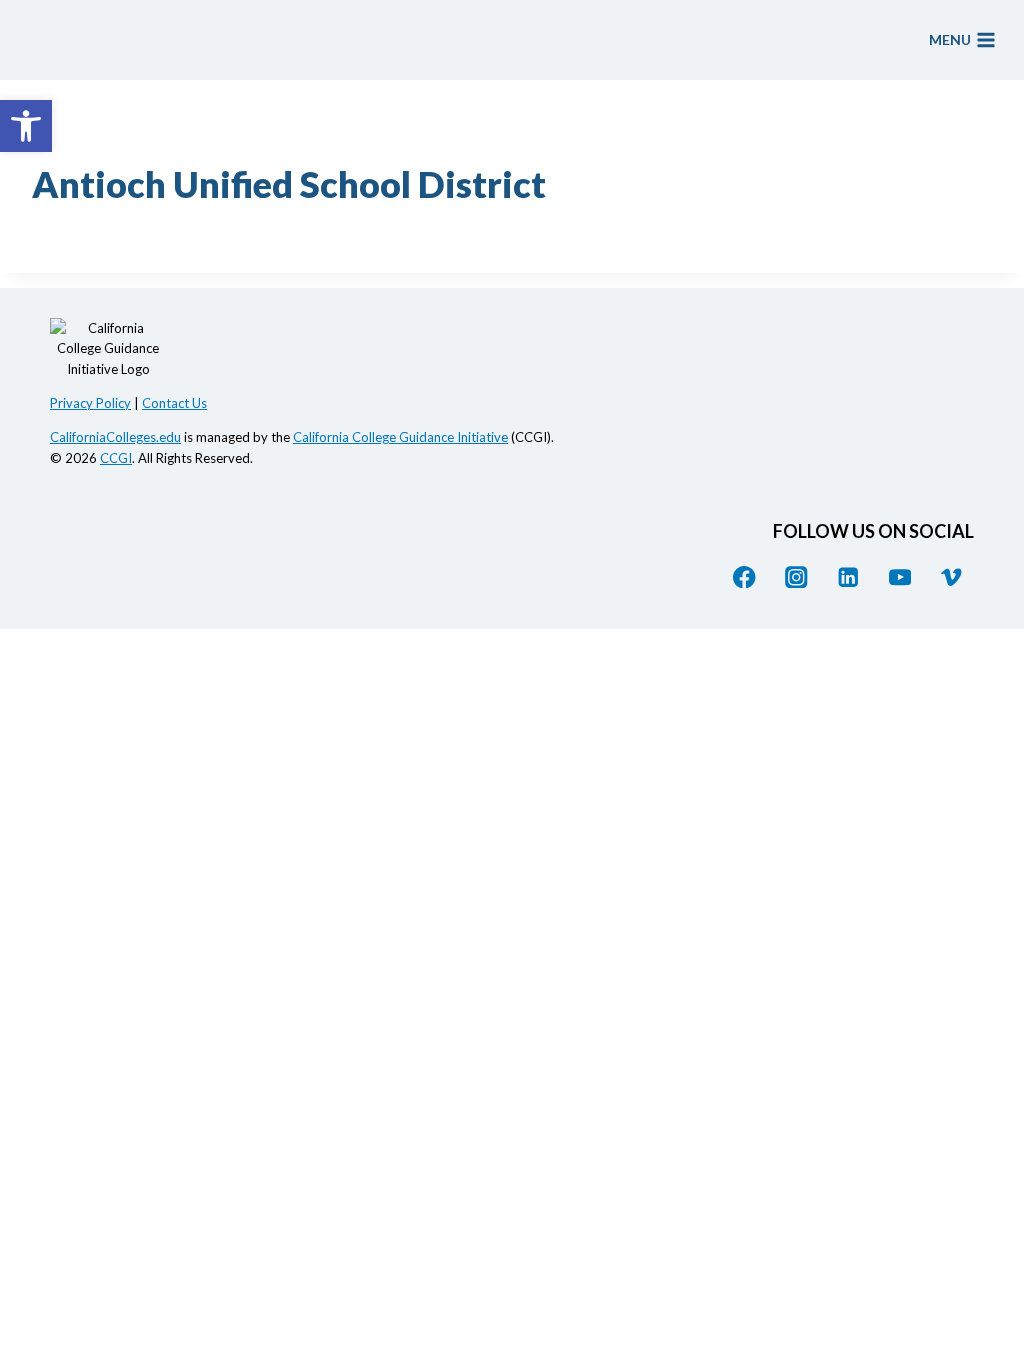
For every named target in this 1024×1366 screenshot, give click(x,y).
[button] (26, 126)
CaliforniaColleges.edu (115, 437)
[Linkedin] (848, 576)
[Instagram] (796, 576)
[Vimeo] (951, 576)
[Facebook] (744, 576)
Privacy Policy (90, 403)
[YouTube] (899, 576)
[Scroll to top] (989, 1181)
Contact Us (174, 403)
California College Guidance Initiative (400, 437)
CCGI (116, 458)
